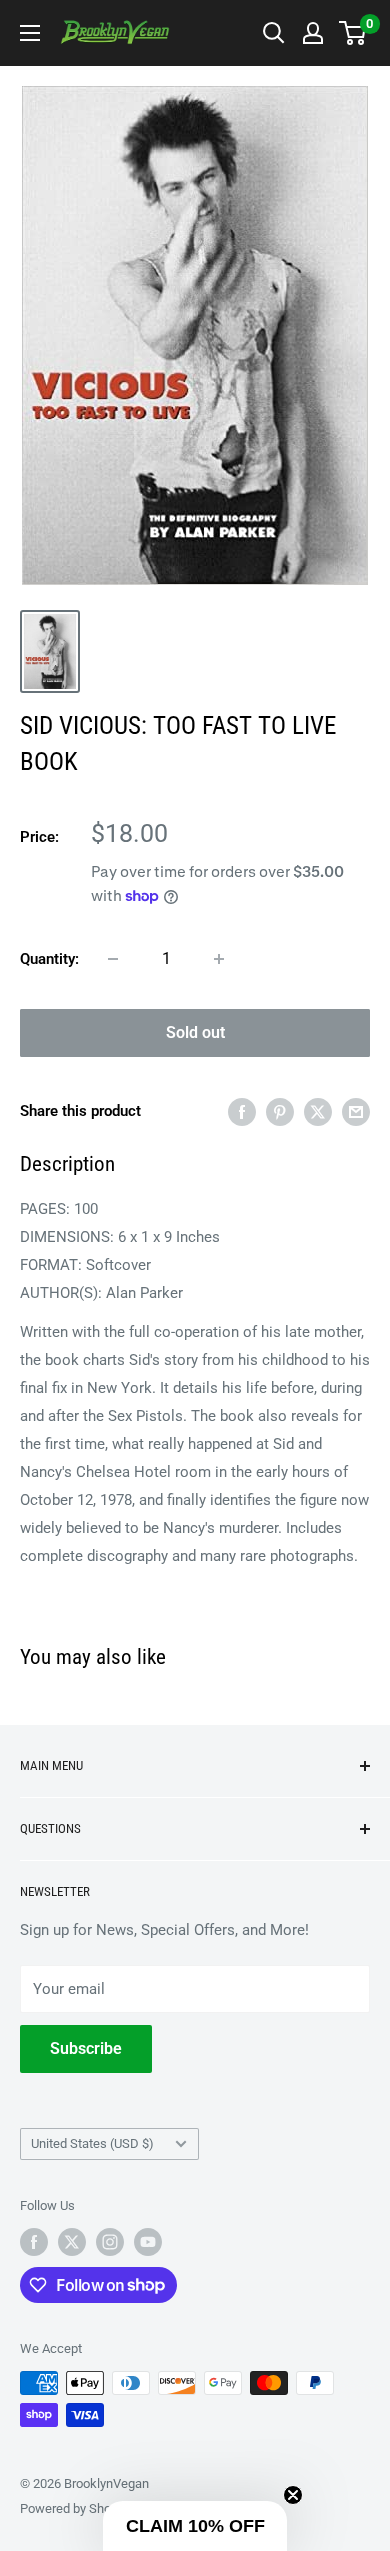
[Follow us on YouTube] (148, 2242)
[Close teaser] (293, 2495)
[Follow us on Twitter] (72, 2242)
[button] (195, 2526)
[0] (353, 33)
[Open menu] (30, 33)
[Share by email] (356, 1111)
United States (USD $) (92, 2143)
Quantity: (49, 959)
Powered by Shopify (76, 2508)
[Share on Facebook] (242, 1111)
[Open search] (274, 33)
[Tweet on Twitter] (318, 1111)
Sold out (195, 1032)
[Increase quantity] (219, 959)
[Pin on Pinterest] (280, 1111)
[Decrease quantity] (113, 959)
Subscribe (86, 2048)
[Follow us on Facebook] (34, 2242)
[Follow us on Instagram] (110, 2242)
